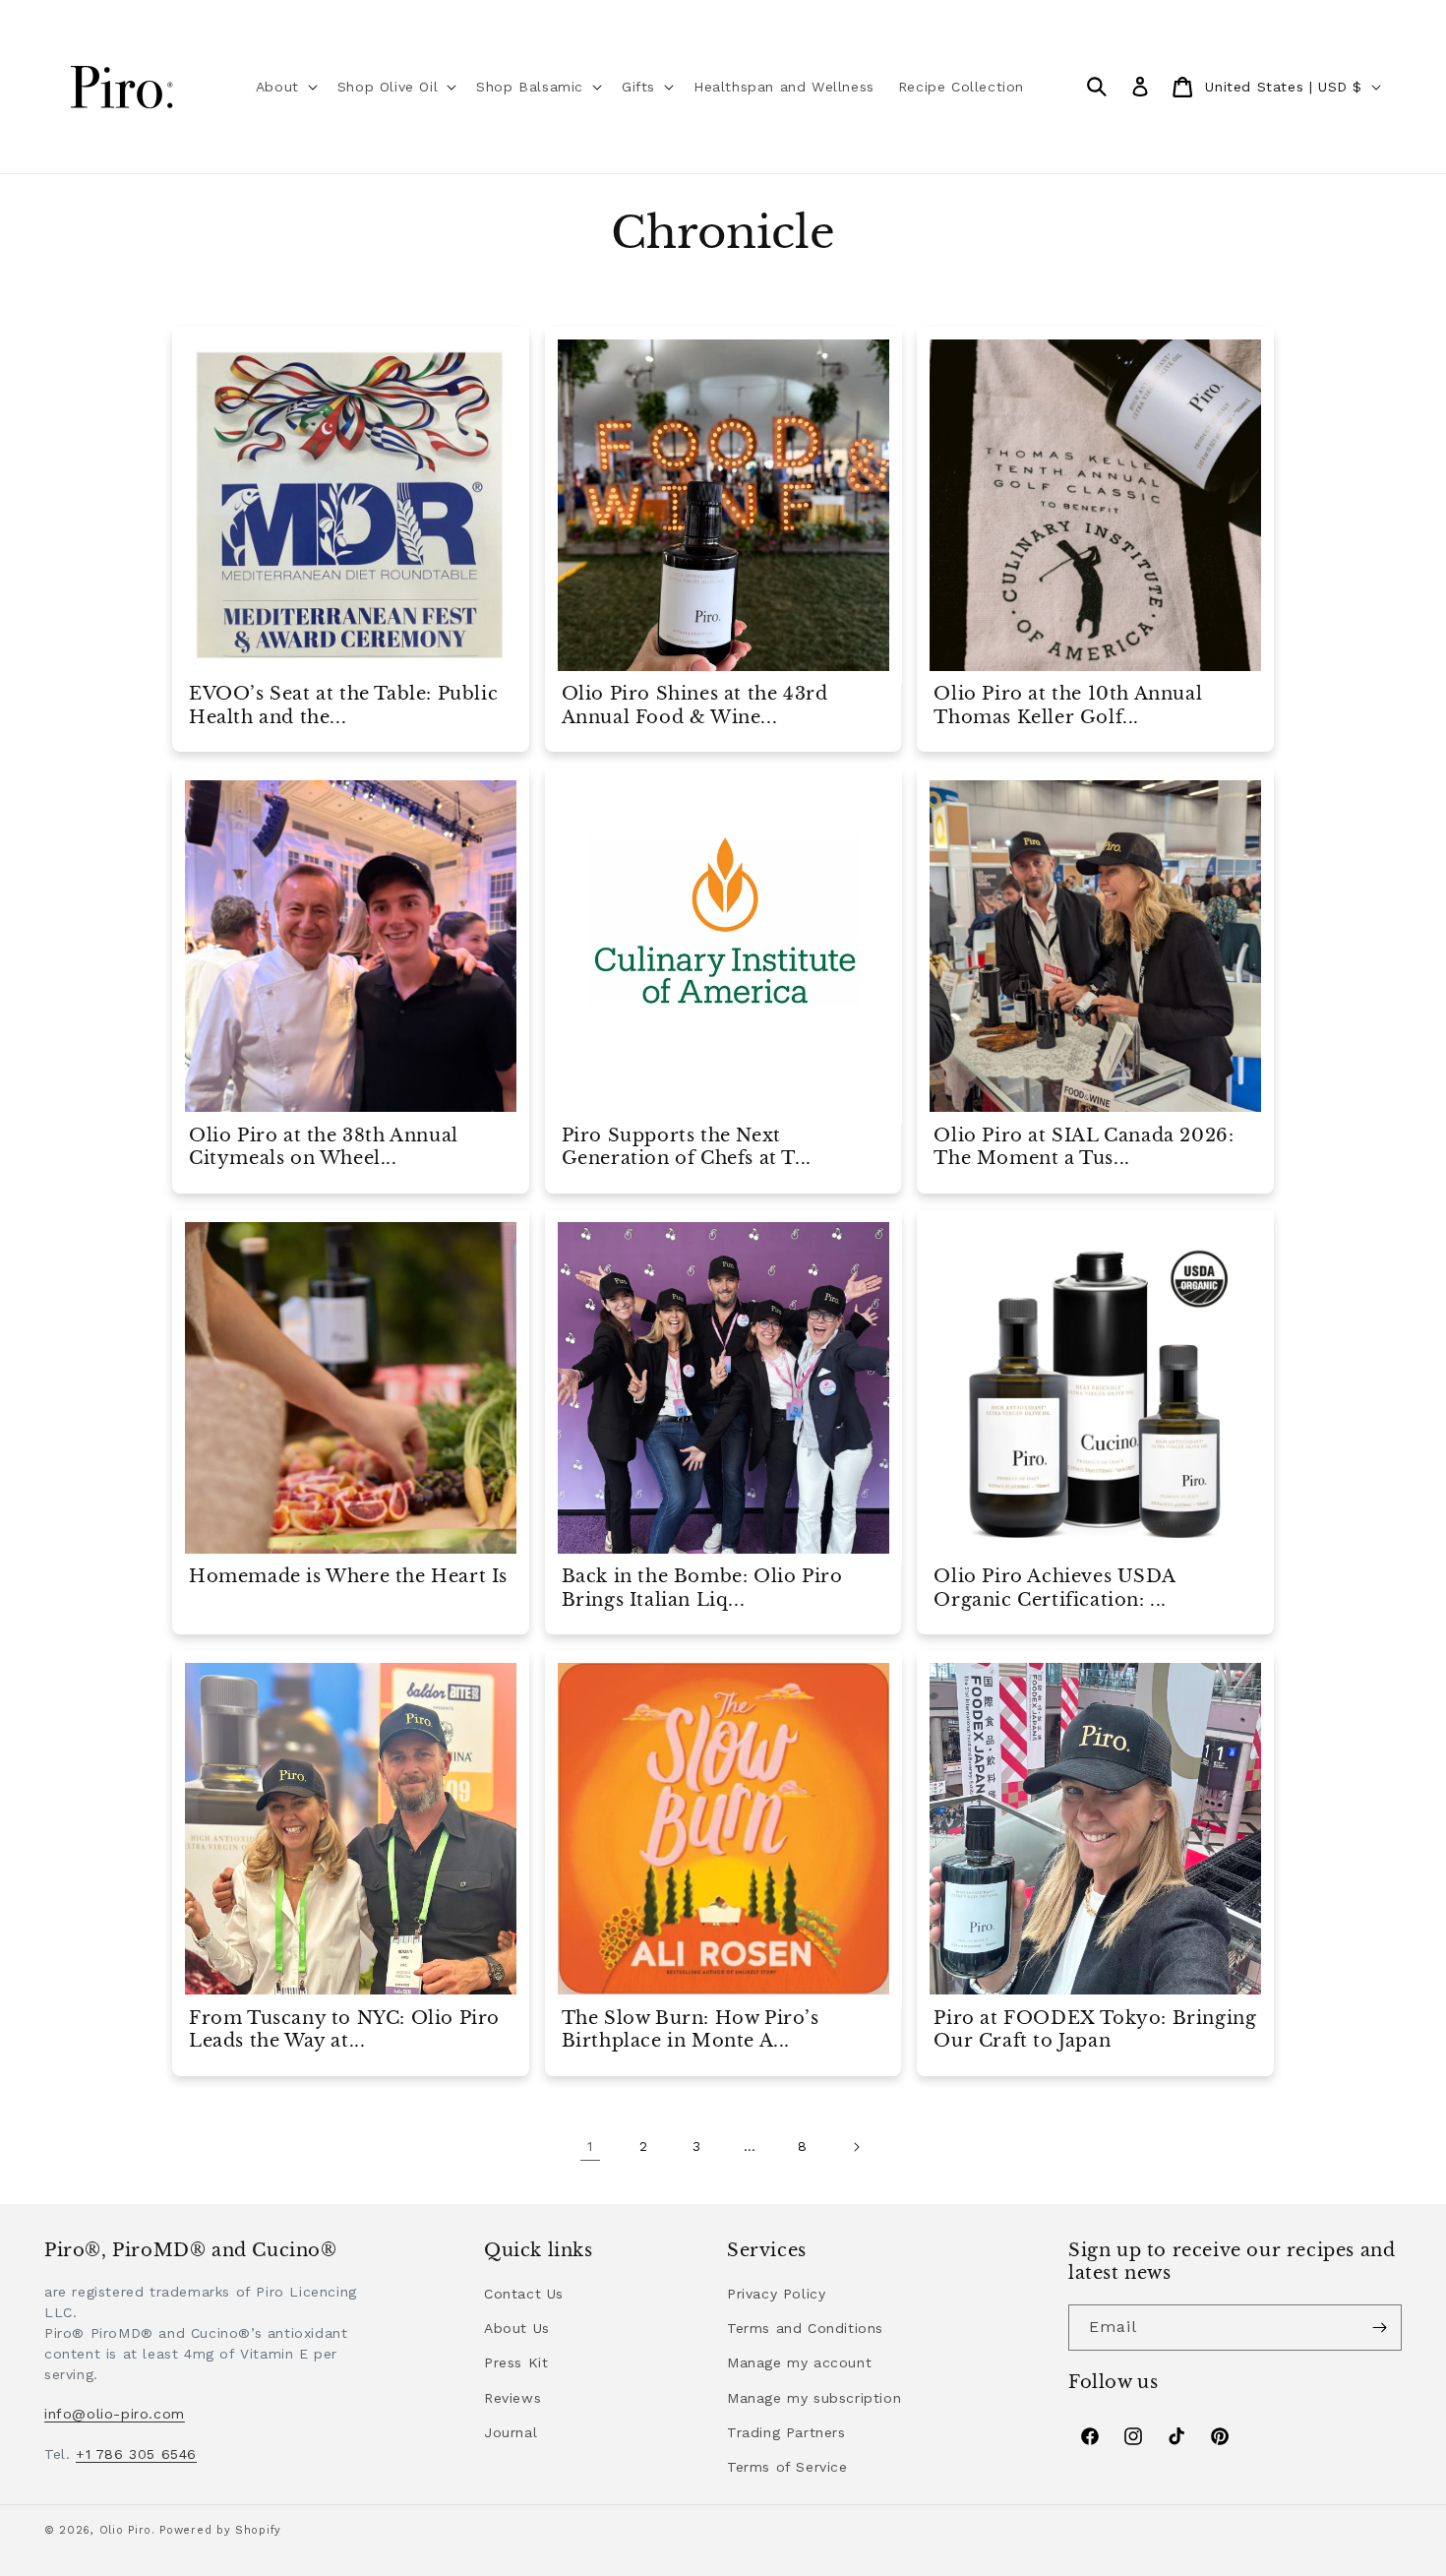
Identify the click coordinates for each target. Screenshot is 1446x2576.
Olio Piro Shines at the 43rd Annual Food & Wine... (695, 705)
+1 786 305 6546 (136, 2454)
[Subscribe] (1379, 2328)
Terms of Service (787, 2467)
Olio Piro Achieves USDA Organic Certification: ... (1054, 1588)
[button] (285, 87)
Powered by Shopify (220, 2530)
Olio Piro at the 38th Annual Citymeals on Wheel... (324, 1147)
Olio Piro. (127, 2530)
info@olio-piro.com (115, 2414)
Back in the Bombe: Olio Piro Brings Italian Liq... (702, 1588)
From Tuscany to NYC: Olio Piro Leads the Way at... (344, 2029)
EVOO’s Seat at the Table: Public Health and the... (343, 705)
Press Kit (516, 2362)
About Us (517, 2328)
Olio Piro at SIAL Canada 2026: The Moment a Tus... (1084, 1147)
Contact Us (524, 2294)
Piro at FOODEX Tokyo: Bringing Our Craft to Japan (1095, 2029)
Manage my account (799, 2362)
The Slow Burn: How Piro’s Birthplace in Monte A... (691, 2029)
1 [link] (590, 2146)
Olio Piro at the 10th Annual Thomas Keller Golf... (1068, 705)
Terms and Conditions (805, 2328)
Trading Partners (786, 2432)
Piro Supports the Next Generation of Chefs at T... (687, 1147)
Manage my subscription (814, 2398)
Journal (511, 2432)
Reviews (512, 2398)
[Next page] (856, 2147)
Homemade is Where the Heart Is (348, 1576)
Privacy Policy (776, 2294)
